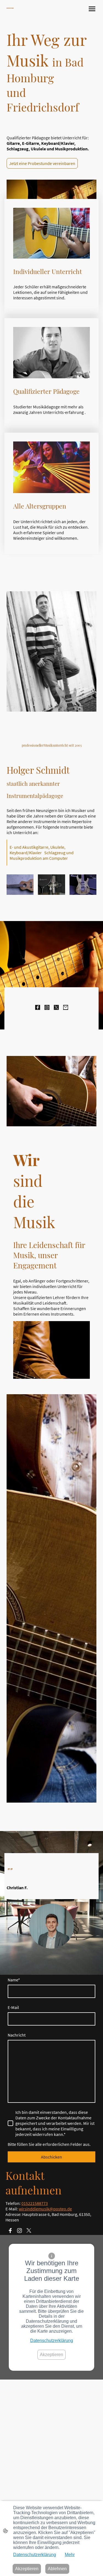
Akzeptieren (51, 2355)
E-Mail (13, 2007)
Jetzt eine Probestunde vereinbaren (42, 163)
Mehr (70, 2555)
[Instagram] (47, 1007)
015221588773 (35, 2203)
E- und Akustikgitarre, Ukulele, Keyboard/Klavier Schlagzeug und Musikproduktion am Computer (42, 853)
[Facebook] (38, 1007)
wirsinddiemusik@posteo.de (45, 2209)
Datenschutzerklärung (52, 2341)
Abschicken (51, 2157)
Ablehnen (57, 2569)
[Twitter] (56, 1007)
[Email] (66, 1007)
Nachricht (17, 2035)
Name (14, 1980)
